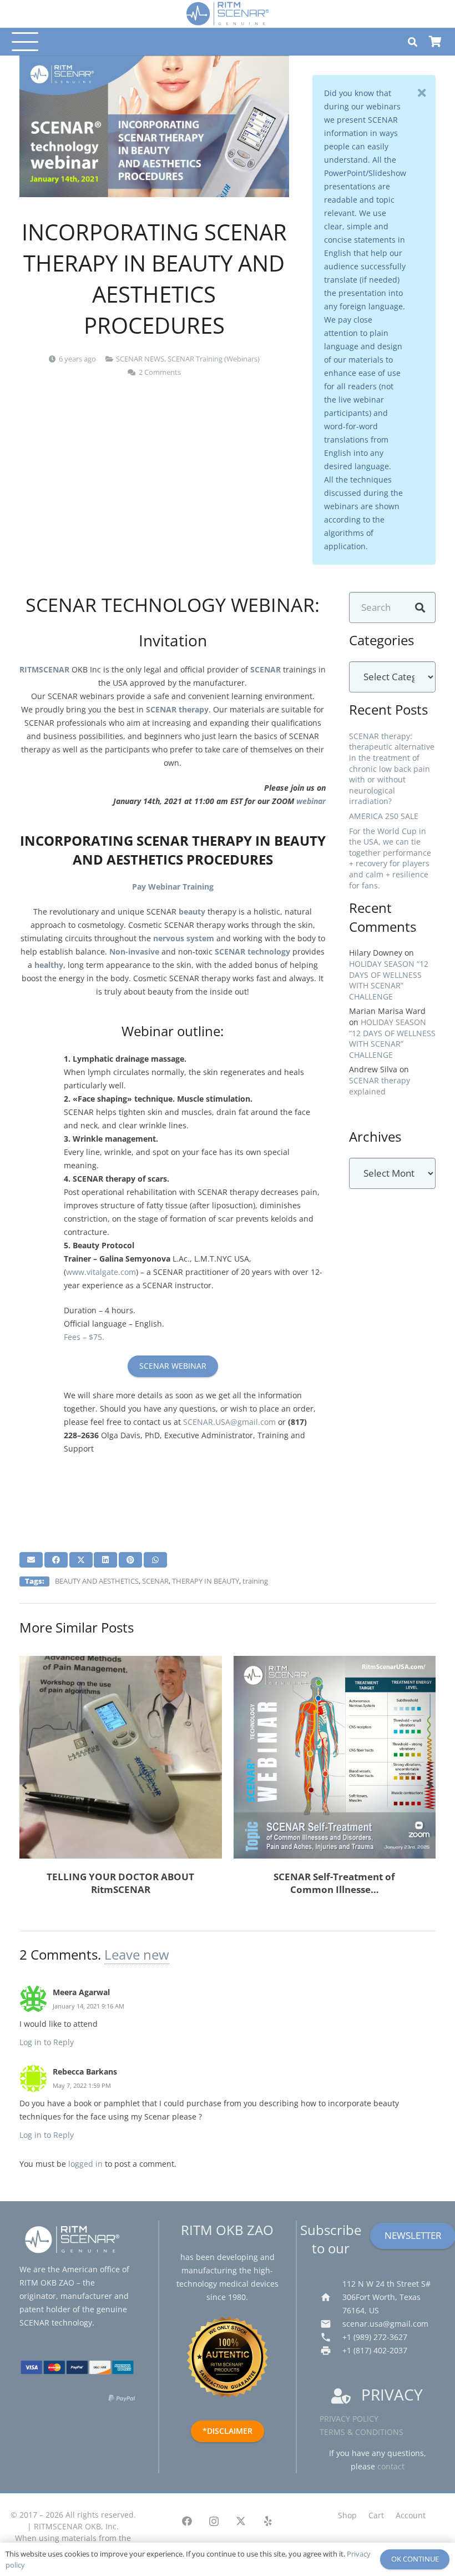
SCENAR (155, 1581)
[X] (241, 2521)
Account (411, 2515)
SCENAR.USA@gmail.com (229, 1422)
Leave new (137, 1954)
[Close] (422, 93)
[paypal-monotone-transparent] (122, 2401)
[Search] (420, 608)
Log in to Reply (47, 2042)
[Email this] (31, 1560)
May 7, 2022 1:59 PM (82, 2085)
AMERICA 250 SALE (384, 816)
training (255, 1581)
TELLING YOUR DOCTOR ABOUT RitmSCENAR (120, 1883)
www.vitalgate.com (101, 1272)
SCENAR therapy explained (380, 1086)
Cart (376, 2515)
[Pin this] (130, 1560)
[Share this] (56, 1560)
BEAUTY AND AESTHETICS (97, 1581)
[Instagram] (214, 2521)
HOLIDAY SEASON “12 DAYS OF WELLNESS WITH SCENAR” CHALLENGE (389, 980)
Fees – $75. (84, 1337)
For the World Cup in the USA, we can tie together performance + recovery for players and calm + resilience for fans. (390, 858)
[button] (23, 42)
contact (391, 2466)
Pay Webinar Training (173, 887)
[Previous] (25, 1786)
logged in (85, 2164)
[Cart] (435, 42)
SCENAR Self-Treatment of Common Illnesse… (334, 1883)
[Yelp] (268, 2521)
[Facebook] (187, 2521)
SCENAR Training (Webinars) (214, 359)
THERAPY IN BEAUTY (206, 1581)
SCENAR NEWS (140, 359)
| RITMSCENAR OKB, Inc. (73, 2526)
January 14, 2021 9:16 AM (89, 2006)
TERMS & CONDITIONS (362, 2432)
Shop (347, 2515)
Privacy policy (349, 2419)
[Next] (430, 1786)
